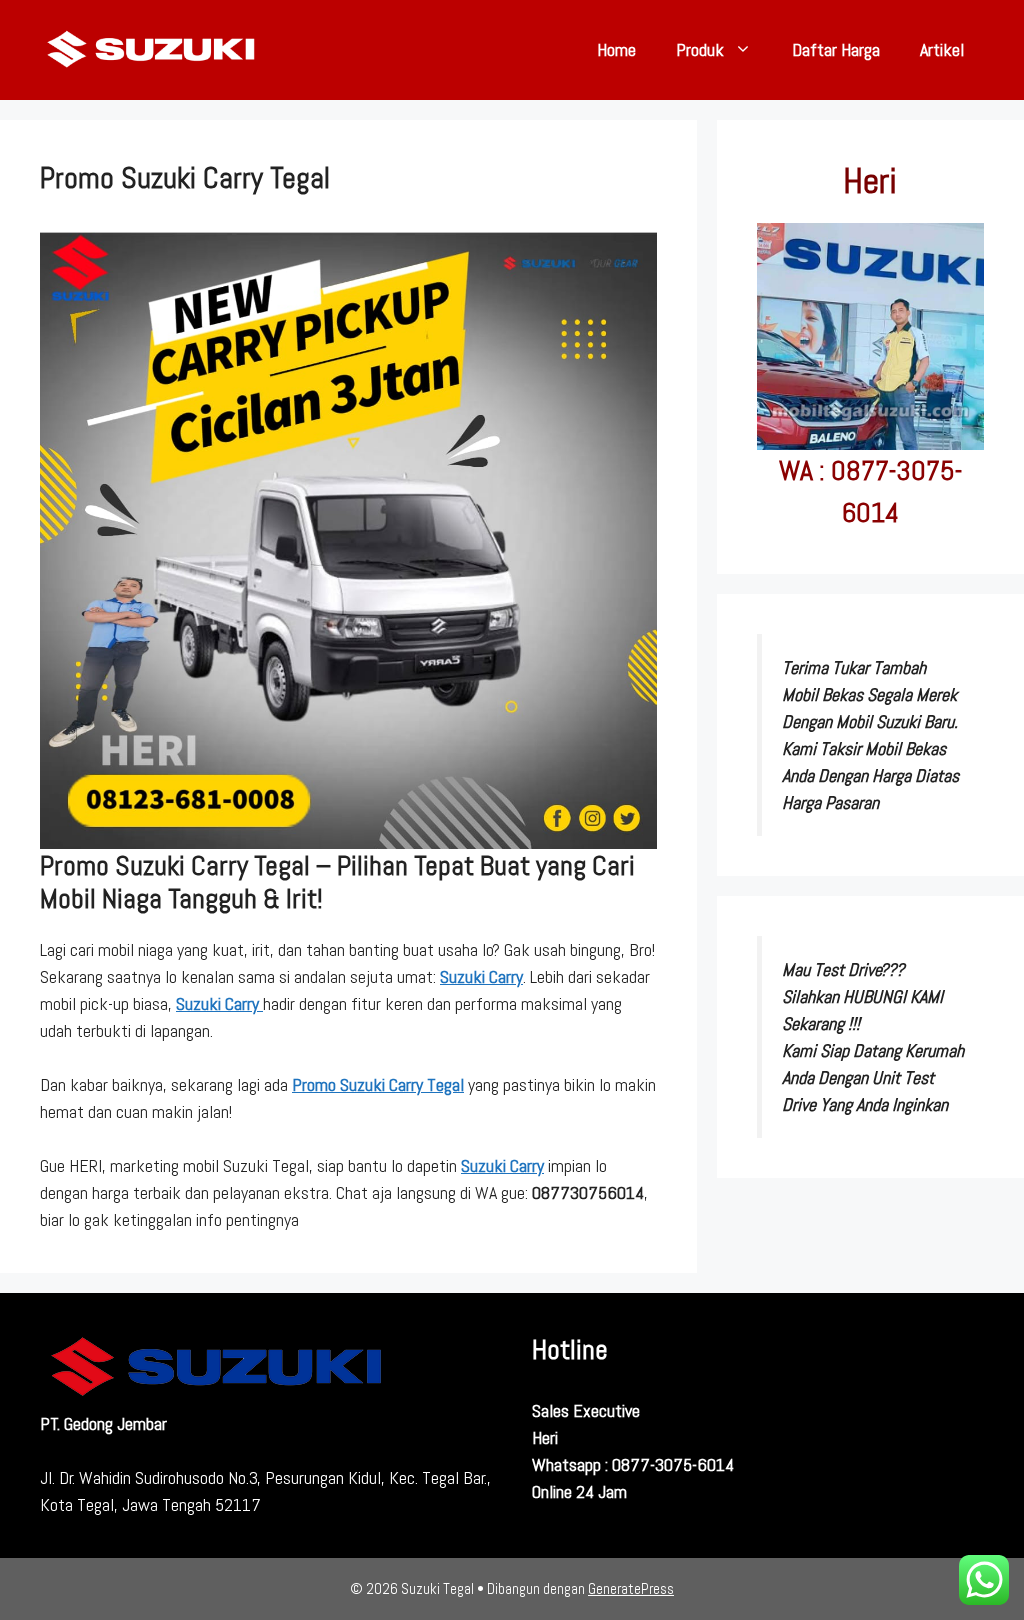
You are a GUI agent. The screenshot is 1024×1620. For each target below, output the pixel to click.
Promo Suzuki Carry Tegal (378, 1084)
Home (616, 49)
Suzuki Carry (481, 976)
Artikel (942, 49)
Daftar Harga (836, 49)
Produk (700, 49)
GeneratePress (631, 1588)
